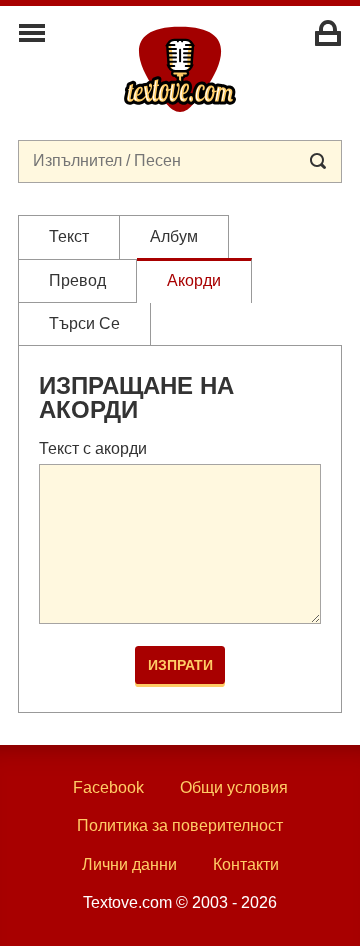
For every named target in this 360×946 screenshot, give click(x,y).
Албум (174, 236)
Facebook (108, 787)
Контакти (246, 864)
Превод (77, 280)
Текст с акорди (93, 448)
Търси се (84, 323)
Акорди (194, 280)
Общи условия (234, 787)
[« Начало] (180, 68)
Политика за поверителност (180, 825)
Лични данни (129, 864)
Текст (69, 236)
